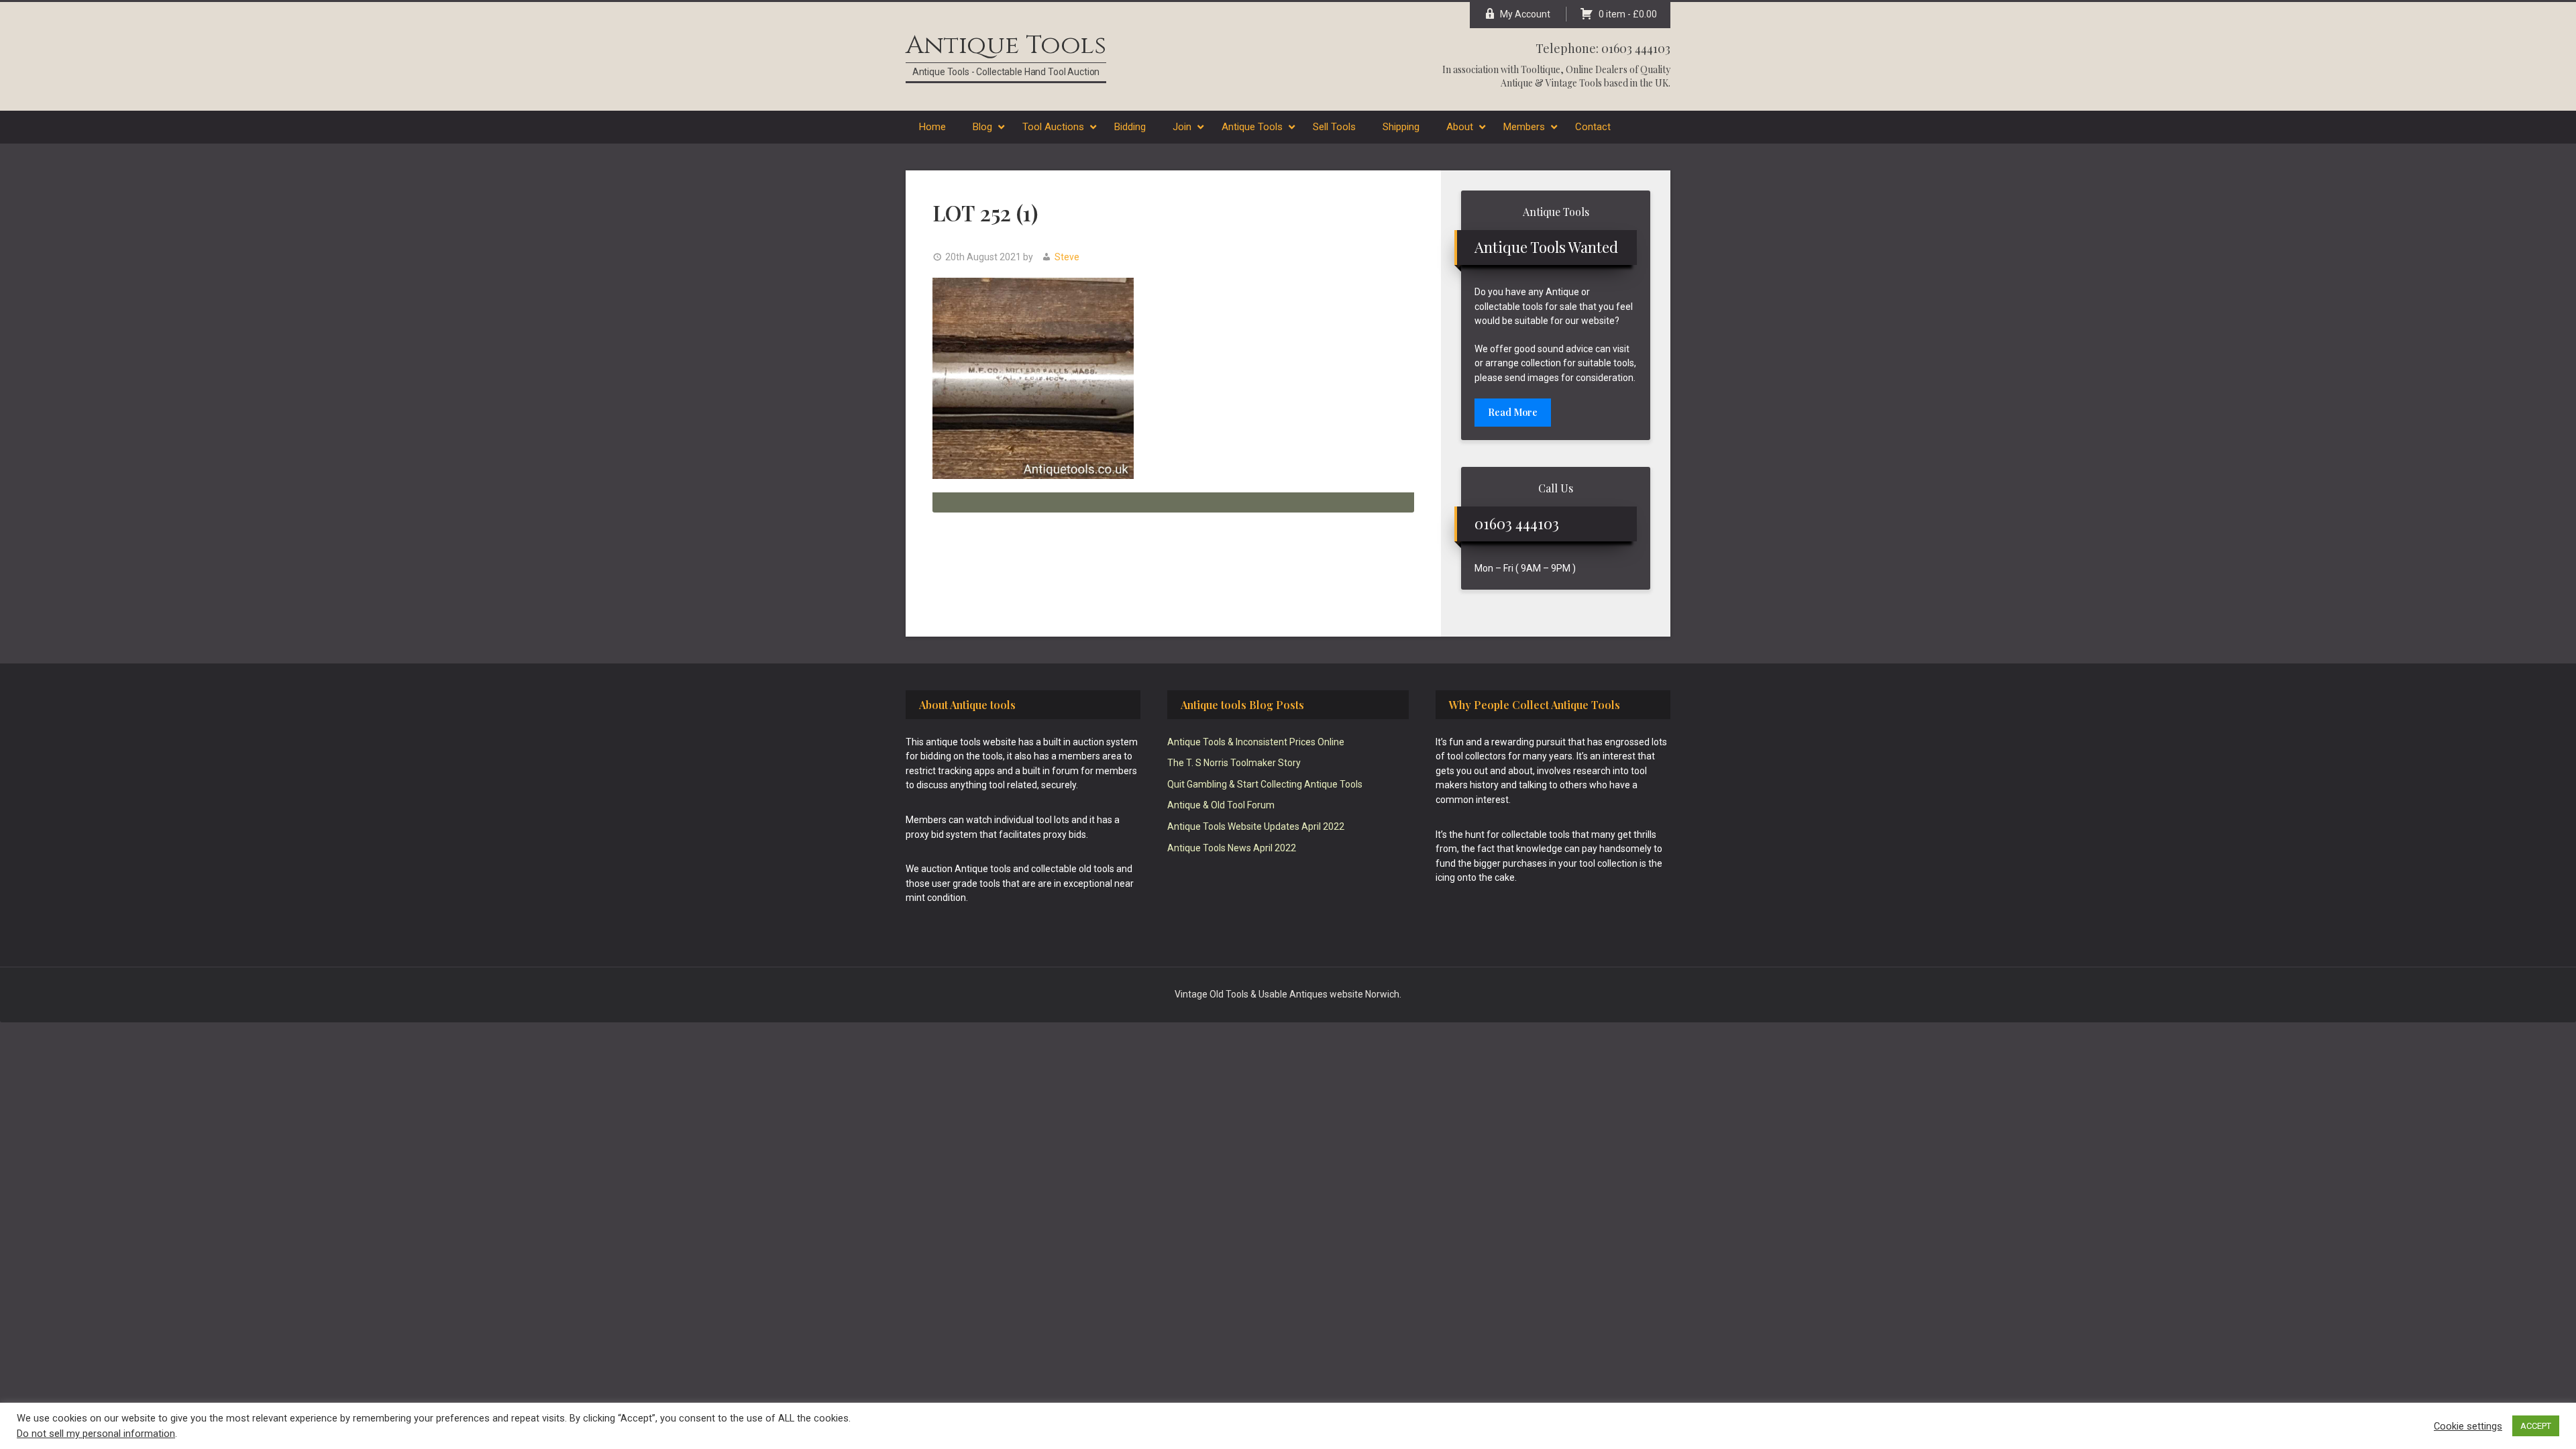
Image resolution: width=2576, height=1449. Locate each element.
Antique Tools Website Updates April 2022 (1256, 826)
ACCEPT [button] (2536, 1426)
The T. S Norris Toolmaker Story (1234, 763)
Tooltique (1541, 69)
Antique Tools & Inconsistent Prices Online (1256, 742)
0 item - (1628, 14)
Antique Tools (1006, 45)
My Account (1525, 14)
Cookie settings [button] (2468, 1426)
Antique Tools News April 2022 (1232, 848)
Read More (1513, 412)
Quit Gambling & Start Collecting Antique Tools (1265, 784)
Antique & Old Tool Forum (1221, 805)
